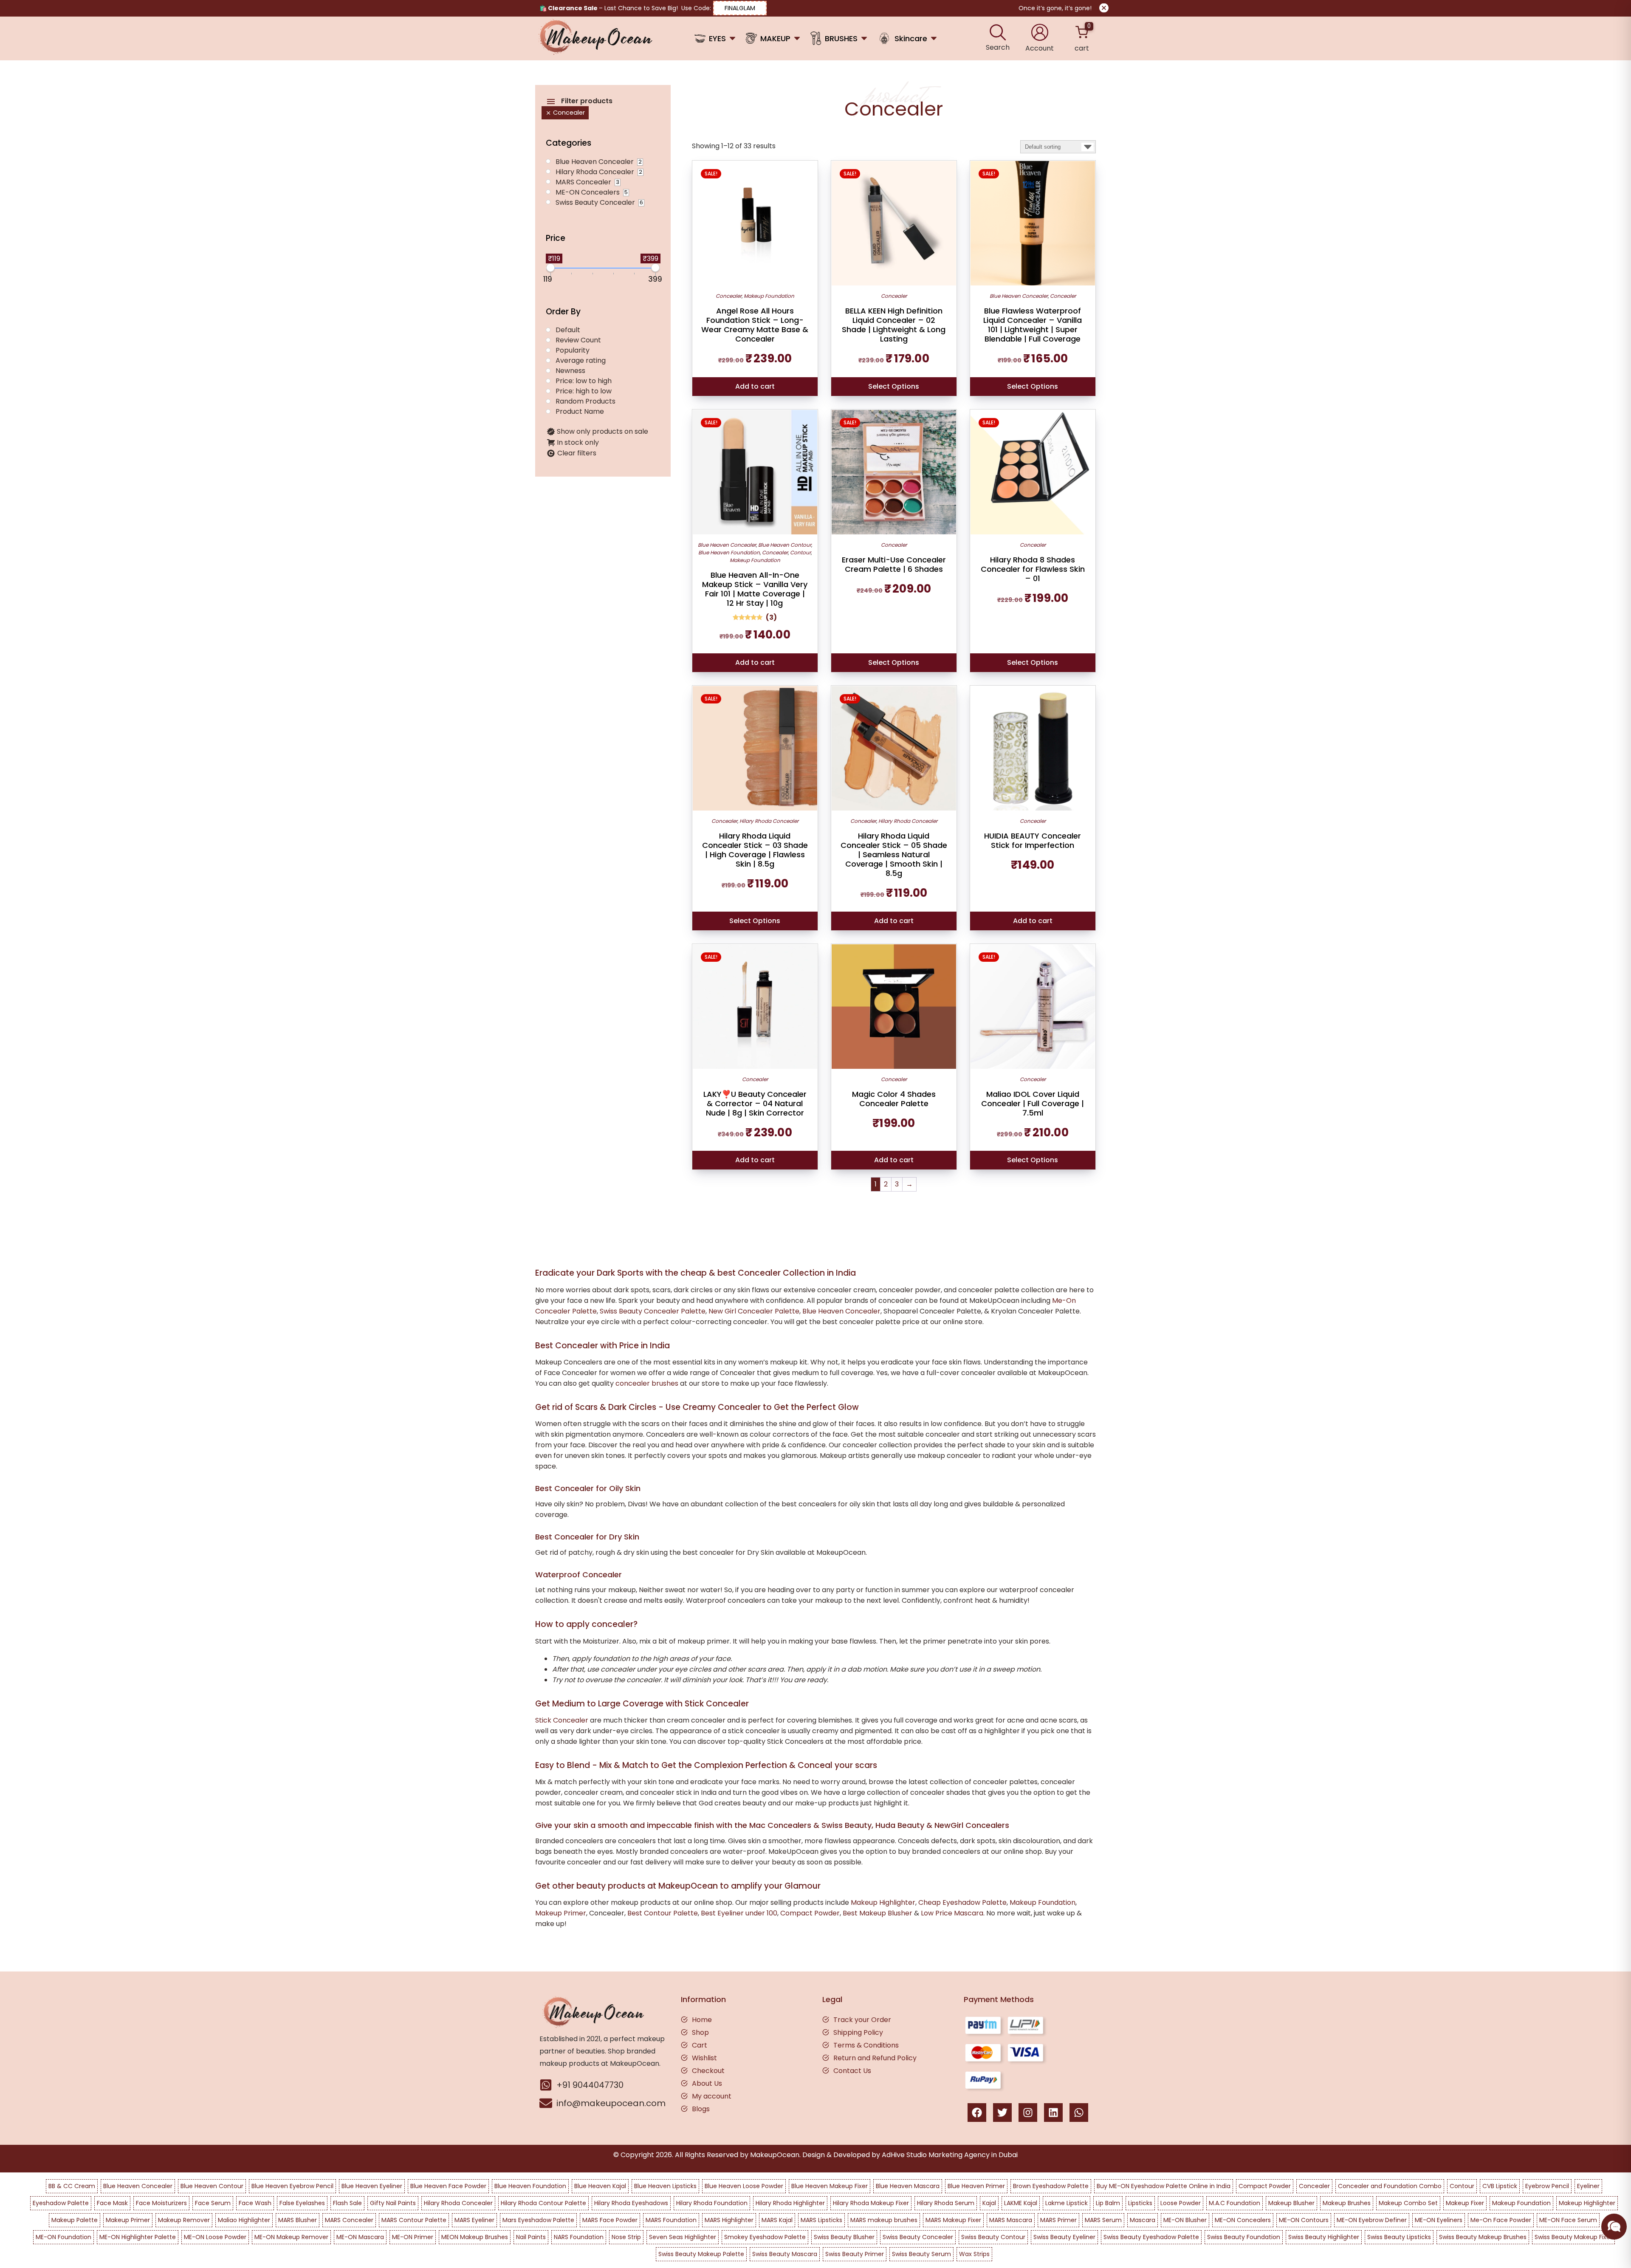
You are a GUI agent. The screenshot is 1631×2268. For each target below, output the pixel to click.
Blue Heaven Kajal (600, 2186)
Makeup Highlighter (883, 1902)
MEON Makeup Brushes (475, 2237)
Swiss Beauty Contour (993, 2237)
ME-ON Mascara (360, 2237)
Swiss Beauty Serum (921, 2254)
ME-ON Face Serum (1568, 2220)
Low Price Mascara (952, 1913)
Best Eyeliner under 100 (739, 1913)
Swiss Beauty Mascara (785, 2254)
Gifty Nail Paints (393, 2203)
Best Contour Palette (663, 1913)
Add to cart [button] (755, 386)
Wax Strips (974, 2254)
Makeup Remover (184, 2220)
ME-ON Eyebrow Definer (1372, 2220)
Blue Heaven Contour (785, 545)
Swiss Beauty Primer (855, 2254)
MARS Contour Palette (414, 2220)
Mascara (1143, 2220)
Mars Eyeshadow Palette (538, 2220)
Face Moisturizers (161, 2203)
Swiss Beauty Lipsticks (1399, 2237)
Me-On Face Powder (1501, 2220)
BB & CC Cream (72, 2186)
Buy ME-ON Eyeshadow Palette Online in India (1164, 2186)
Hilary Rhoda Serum (946, 2203)
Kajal (989, 2203)
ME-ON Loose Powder (215, 2237)
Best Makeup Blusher (878, 1913)
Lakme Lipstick (1067, 2203)
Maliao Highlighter (244, 2220)
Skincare (911, 38)
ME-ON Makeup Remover (291, 2237)
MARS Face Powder (610, 2220)
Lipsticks (1140, 2203)
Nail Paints (531, 2237)
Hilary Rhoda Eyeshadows (631, 2203)
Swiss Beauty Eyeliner (1064, 2237)
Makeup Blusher (1291, 2203)
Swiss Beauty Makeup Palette (701, 2254)
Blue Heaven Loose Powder (744, 2186)
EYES (717, 38)
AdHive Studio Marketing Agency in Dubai (950, 2155)
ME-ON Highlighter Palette (138, 2237)
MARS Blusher (298, 2220)
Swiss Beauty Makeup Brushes (1483, 2237)
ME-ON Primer (413, 2237)
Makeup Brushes (1347, 2203)
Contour (800, 552)
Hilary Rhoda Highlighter (790, 2203)
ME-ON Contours (1304, 2220)
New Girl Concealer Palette (754, 1311)
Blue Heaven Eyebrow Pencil (292, 2186)
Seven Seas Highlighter (683, 2237)
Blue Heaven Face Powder (448, 2186)
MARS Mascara (1011, 2220)
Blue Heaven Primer (976, 2186)
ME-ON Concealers (1243, 2220)
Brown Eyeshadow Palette (1051, 2186)
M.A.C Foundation (1235, 2203)
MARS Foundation (671, 2220)
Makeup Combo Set (1408, 2203)
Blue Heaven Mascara (908, 2186)
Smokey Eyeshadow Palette (765, 2237)
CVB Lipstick (1500, 2186)
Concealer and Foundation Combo (1390, 2186)
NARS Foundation (579, 2237)
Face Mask (112, 2203)
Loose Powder (1181, 2203)
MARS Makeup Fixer (953, 2220)
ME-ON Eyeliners (1439, 2220)
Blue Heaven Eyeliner (372, 2186)
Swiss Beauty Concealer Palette (653, 1311)
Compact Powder (810, 1913)
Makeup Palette (75, 2220)
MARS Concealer (349, 2220)
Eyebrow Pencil (1547, 2186)
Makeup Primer (561, 1913)
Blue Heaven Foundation (729, 552)
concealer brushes (647, 1383)
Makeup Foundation (769, 296)
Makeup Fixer (1465, 2203)
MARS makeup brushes (884, 2220)
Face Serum (213, 2203)
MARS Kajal (777, 2220)
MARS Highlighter (729, 2220)
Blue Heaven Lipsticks (665, 2186)
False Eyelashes (302, 2203)
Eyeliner (1588, 2186)
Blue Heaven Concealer (1019, 296)
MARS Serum (1103, 2220)
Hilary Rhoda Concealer (769, 821)
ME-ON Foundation (63, 2237)
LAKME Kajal (1021, 2203)
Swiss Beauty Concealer (918, 2237)
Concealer (729, 296)
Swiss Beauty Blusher (844, 2237)
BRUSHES (841, 38)
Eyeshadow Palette (61, 2203)
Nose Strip (626, 2237)
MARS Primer (1058, 2220)
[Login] (1040, 32)
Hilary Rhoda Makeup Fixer (871, 2203)
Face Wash (255, 2203)
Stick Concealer (562, 1720)
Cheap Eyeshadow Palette (962, 1902)
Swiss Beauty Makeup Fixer (1573, 2237)
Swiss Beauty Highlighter (1324, 2237)
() (771, 617)
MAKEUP (775, 38)
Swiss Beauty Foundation (1244, 2237)
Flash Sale (347, 2203)
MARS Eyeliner (474, 2220)
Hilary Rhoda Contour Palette (543, 2203)
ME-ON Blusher (1185, 2220)
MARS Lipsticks (821, 2220)
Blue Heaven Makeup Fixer (830, 2186)
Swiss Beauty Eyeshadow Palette (1151, 2237)
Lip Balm (1108, 2203)
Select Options (894, 386)
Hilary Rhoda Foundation (712, 2203)
